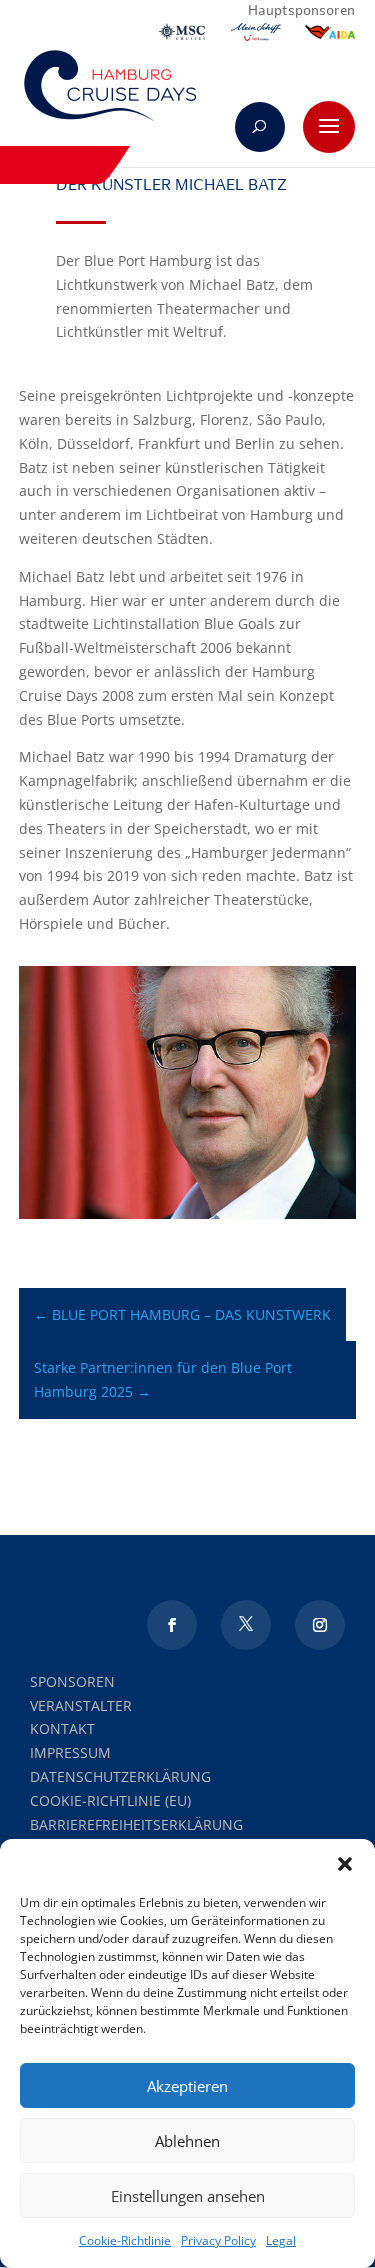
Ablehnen (187, 2141)
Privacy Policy (218, 2240)
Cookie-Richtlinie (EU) (110, 1800)
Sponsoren (72, 1681)
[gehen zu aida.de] (330, 36)
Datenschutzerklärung (120, 1776)
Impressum (70, 1752)
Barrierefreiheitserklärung (136, 1824)
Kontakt (62, 1728)
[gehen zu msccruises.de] (182, 36)
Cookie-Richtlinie (125, 2240)
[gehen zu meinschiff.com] (256, 36)
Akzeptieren (187, 2086)
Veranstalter (81, 1705)
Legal (281, 2240)
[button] (345, 1864)
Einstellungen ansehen (188, 2196)
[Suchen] (260, 127)
